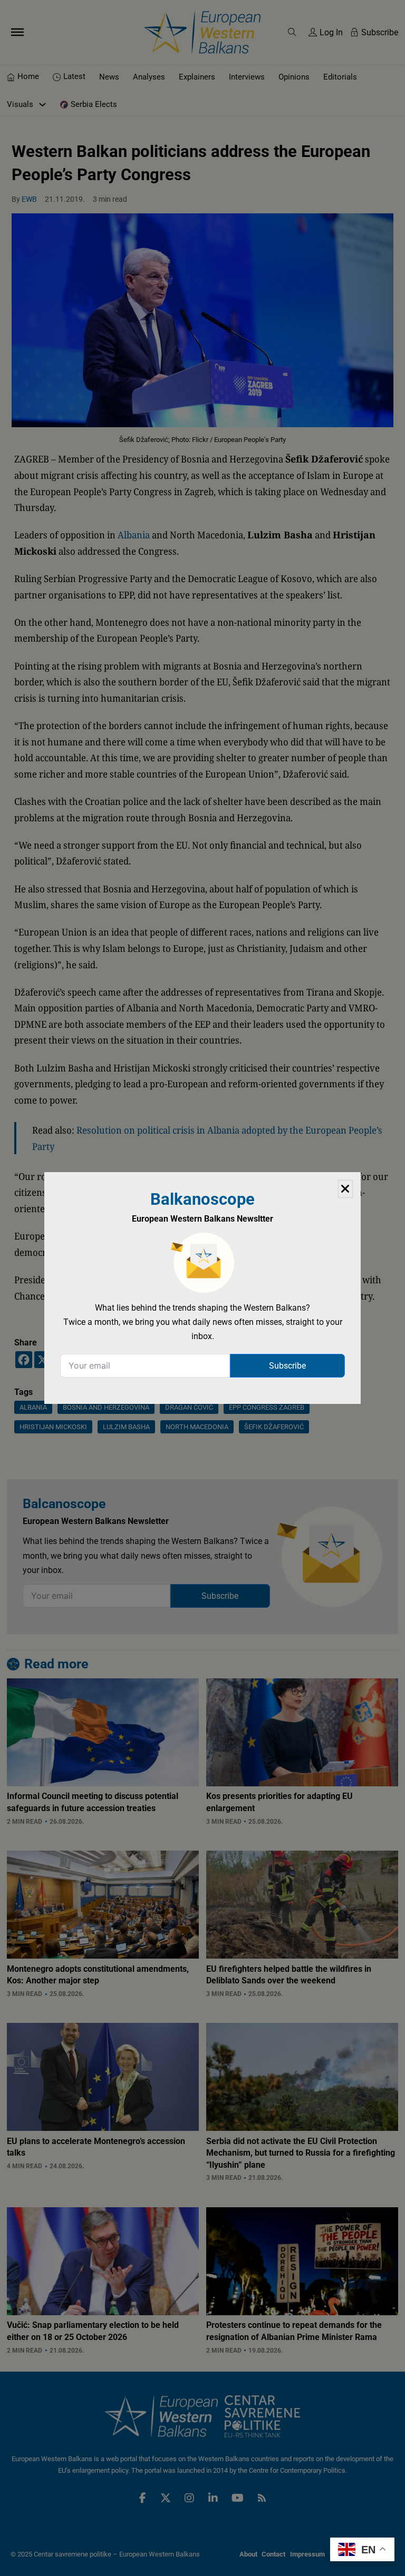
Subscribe (287, 1366)
